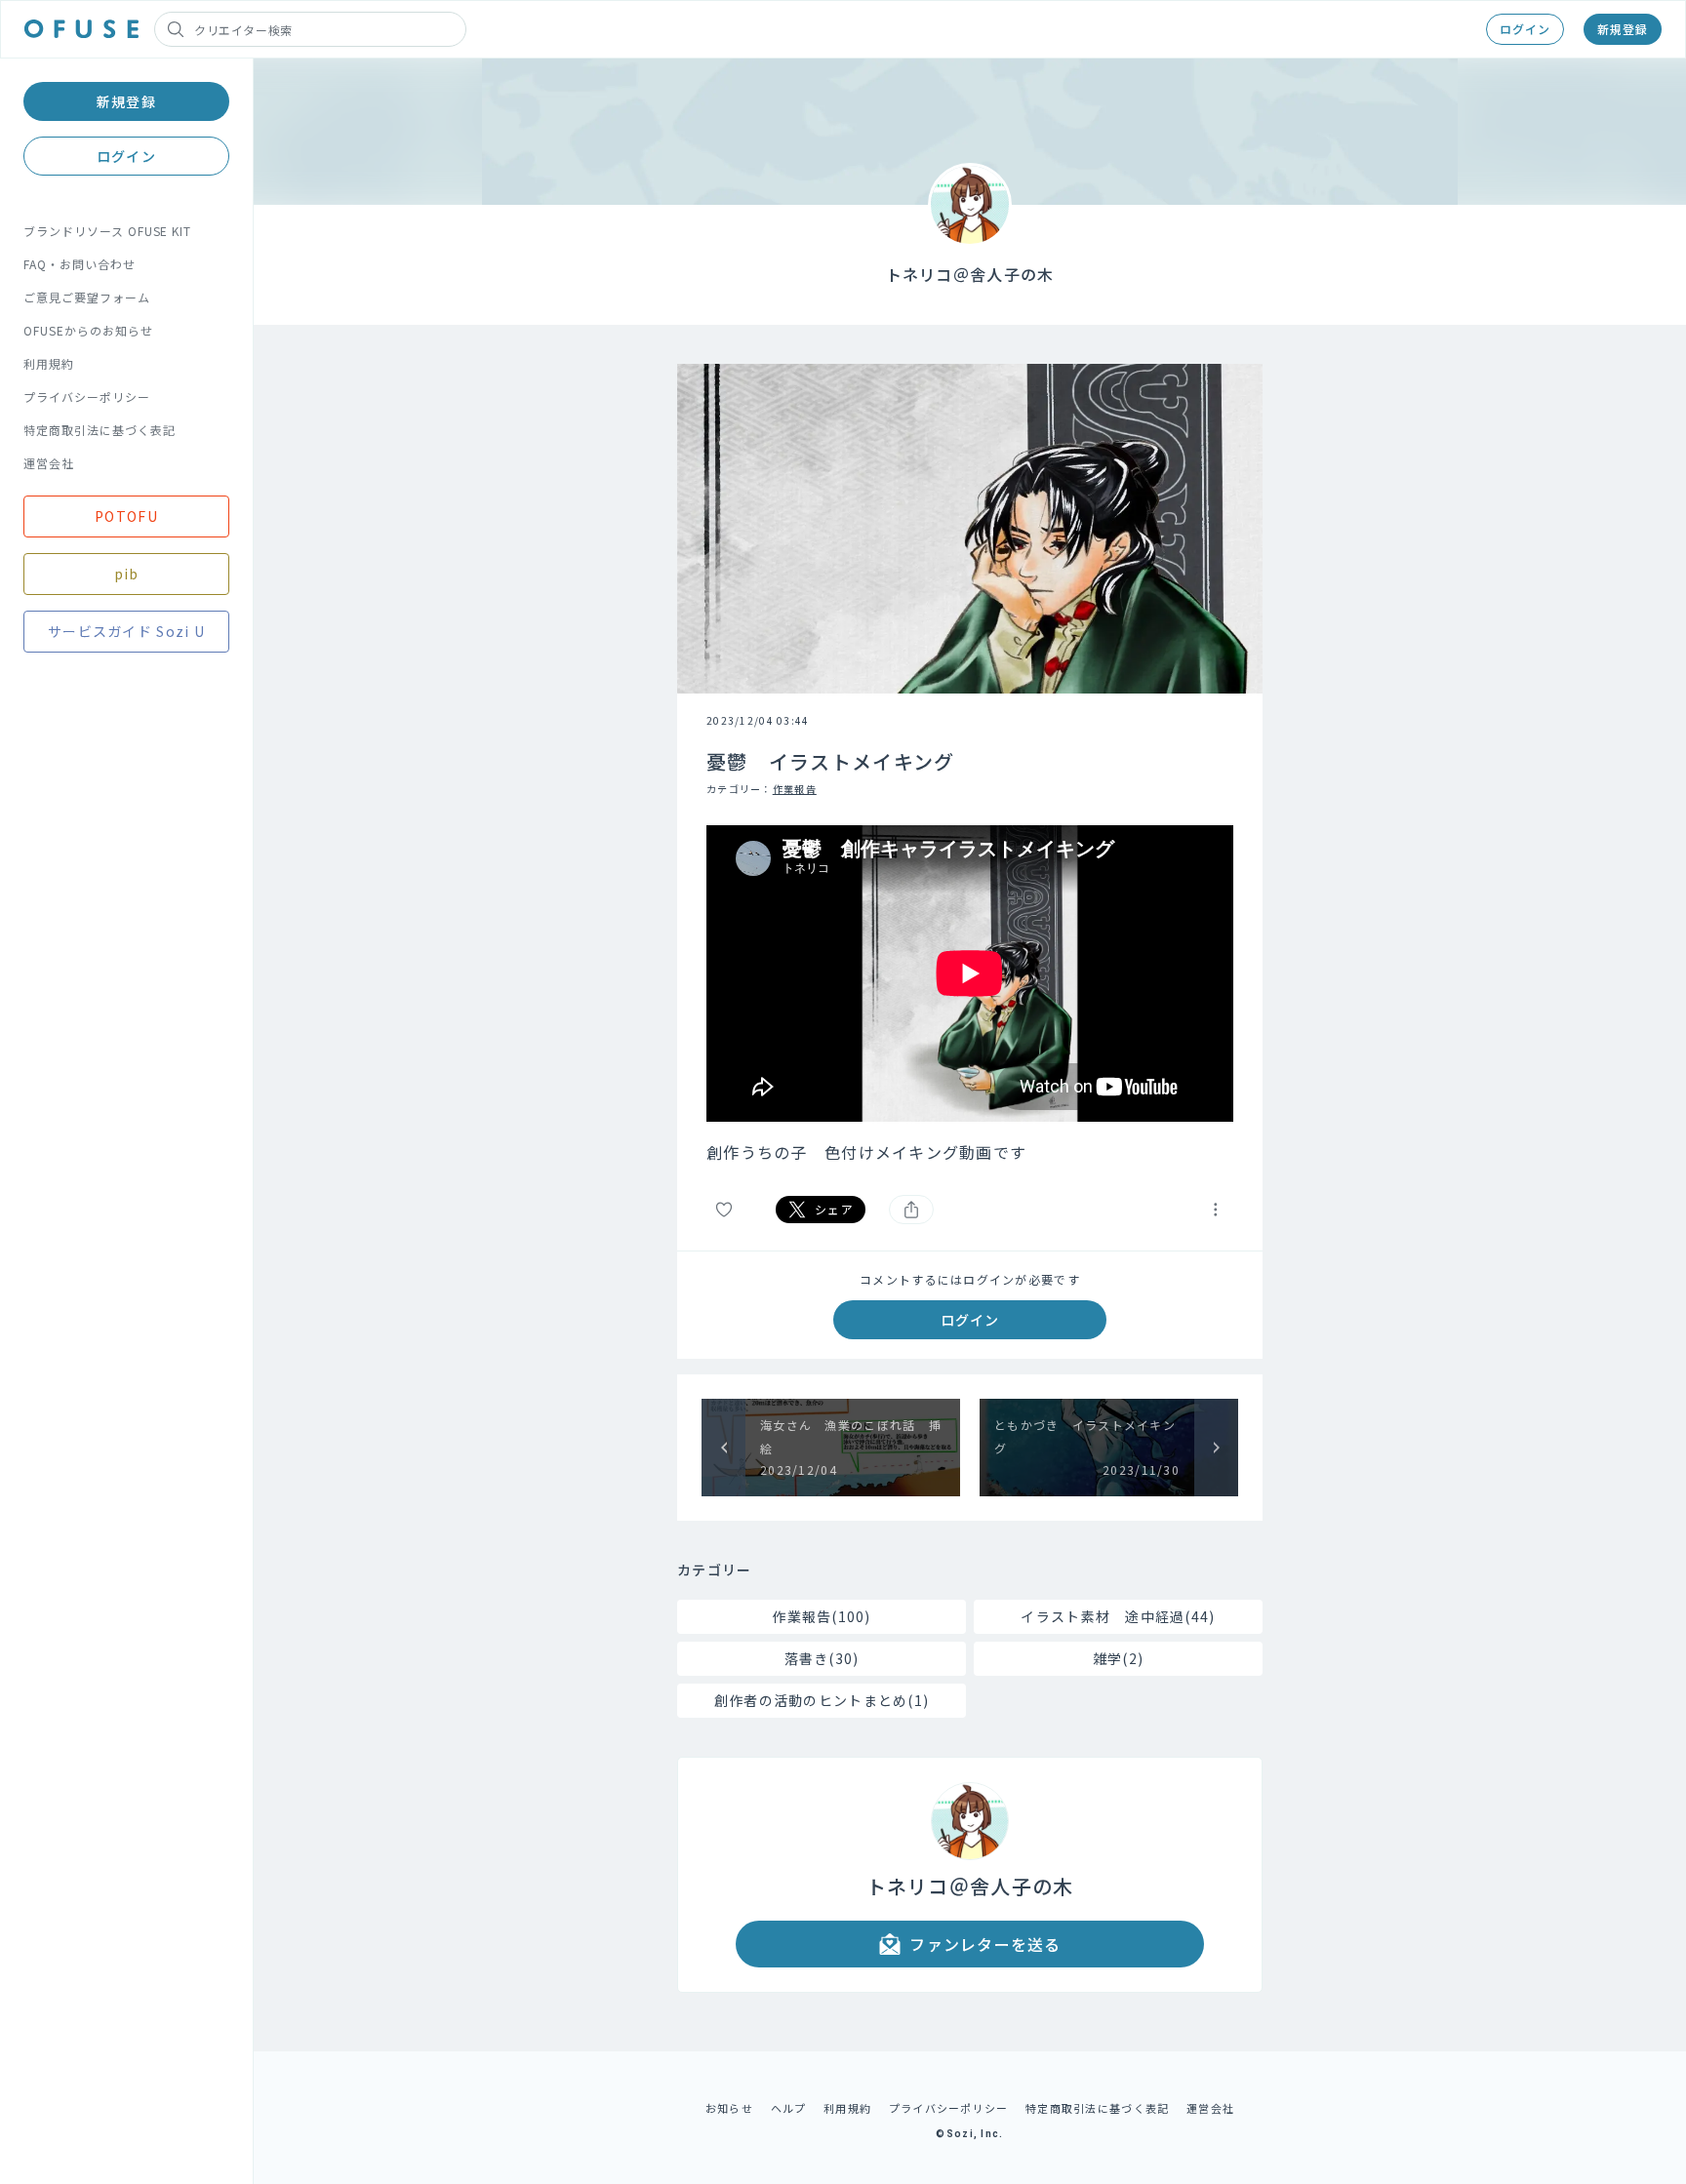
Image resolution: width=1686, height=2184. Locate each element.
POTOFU (126, 516)
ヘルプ (789, 2108)
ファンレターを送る (985, 1944)
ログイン (1525, 29)
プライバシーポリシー (87, 397)
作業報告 (795, 789)
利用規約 (49, 363)
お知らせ (729, 2108)
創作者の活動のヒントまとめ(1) (822, 1700)
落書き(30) (822, 1658)
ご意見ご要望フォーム (87, 297)
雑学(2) (1118, 1658)
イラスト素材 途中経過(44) (1118, 1616)
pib (127, 574)
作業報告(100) (822, 1616)
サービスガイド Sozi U (126, 631)
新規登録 (1623, 29)
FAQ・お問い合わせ (80, 264)
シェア (834, 1209)
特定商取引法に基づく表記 (100, 430)
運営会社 (49, 463)
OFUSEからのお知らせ (88, 330)
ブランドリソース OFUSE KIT (107, 231)
